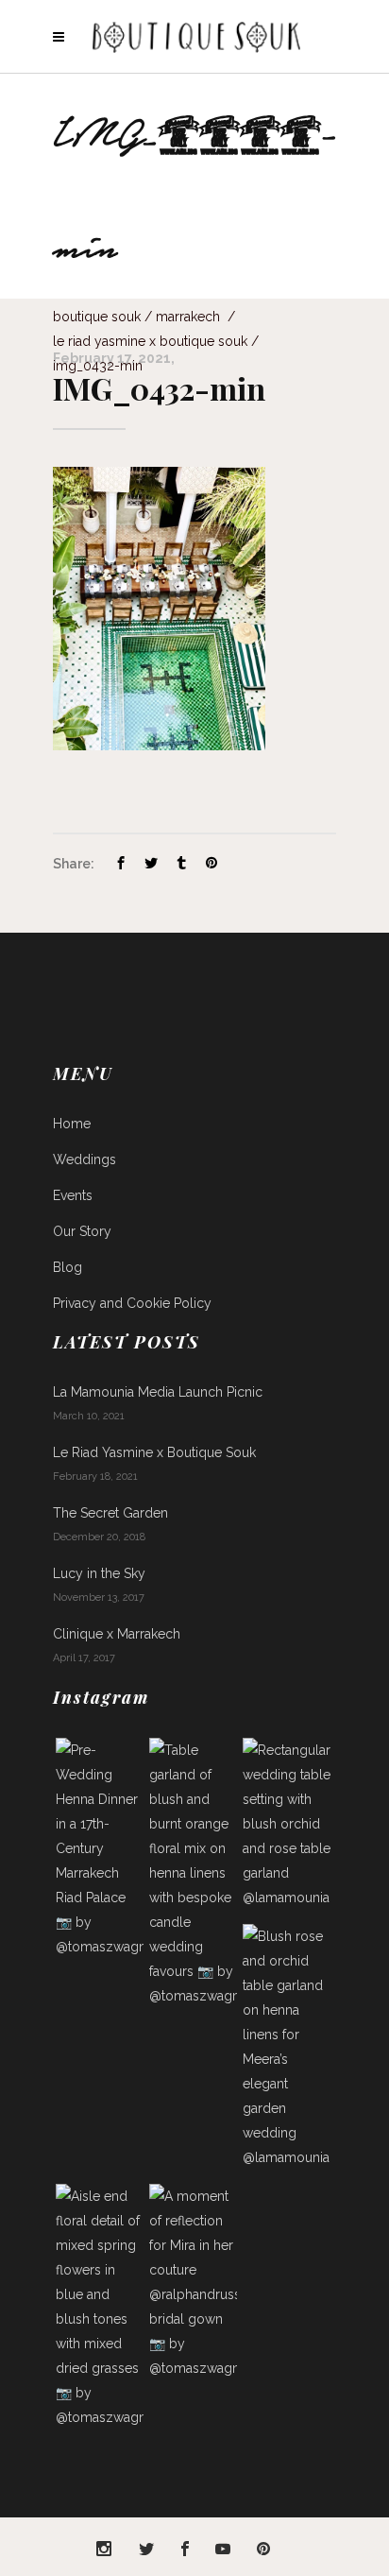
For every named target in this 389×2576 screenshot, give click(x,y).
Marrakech (188, 317)
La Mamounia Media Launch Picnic (158, 1392)
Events (73, 1195)
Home (72, 1124)
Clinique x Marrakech (117, 1634)
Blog (68, 1267)
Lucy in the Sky (99, 1573)
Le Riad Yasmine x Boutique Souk (150, 341)
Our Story (82, 1231)
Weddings (85, 1159)
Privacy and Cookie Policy (132, 1303)
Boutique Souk (97, 317)
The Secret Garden (110, 1513)
